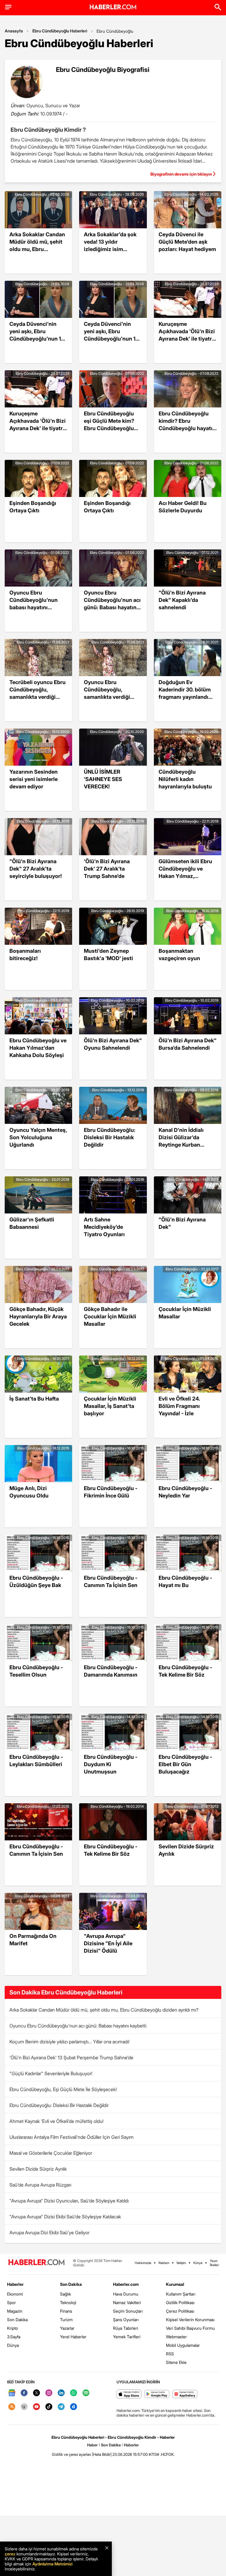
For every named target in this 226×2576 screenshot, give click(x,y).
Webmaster (176, 2337)
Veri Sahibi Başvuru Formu (190, 2328)
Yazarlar (67, 2328)
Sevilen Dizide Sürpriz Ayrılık (38, 2169)
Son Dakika (17, 2320)
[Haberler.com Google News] (12, 2393)
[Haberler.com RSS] (12, 2407)
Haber (92, 2445)
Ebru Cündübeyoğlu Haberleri (60, 31)
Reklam (164, 2263)
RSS (170, 2354)
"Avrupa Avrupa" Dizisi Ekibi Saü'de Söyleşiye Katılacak (65, 2217)
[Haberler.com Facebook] (24, 2393)
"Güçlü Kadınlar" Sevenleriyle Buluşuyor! (51, 2073)
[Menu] (8, 7)
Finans (66, 2311)
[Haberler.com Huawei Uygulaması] (185, 2394)
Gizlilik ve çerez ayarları (72, 2454)
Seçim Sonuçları (128, 2311)
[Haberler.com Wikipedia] (24, 2407)
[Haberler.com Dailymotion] (74, 2407)
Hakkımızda (143, 2263)
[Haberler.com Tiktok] (49, 2407)
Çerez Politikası (180, 2311)
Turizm (66, 2320)
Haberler (15, 2284)
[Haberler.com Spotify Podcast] (86, 2393)
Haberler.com (126, 2284)
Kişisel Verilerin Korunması (190, 2320)
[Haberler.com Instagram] (49, 2393)
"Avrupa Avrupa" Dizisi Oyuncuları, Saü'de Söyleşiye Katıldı (69, 2201)
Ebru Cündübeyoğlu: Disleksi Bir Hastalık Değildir (59, 2105)
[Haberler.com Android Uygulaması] (157, 2394)
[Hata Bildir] (102, 2454)
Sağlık (65, 2294)
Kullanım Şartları (181, 2294)
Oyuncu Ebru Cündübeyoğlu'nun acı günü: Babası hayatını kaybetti (78, 2026)
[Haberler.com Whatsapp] (74, 2393)
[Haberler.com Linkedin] (61, 2393)
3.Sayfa (14, 2337)
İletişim (181, 2263)
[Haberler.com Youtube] (36, 2407)
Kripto (13, 2328)
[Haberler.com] (36, 2263)
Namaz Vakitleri (127, 2302)
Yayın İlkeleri (214, 2263)
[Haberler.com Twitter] (36, 2393)
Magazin (15, 2311)
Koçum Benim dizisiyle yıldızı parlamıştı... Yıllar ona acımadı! (69, 2042)
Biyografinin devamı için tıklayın (181, 174)
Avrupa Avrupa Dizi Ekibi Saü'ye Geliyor (49, 2232)
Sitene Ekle (176, 2362)
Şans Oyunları (126, 2320)
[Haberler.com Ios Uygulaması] (129, 2394)
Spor (11, 2302)
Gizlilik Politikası (180, 2302)
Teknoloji (68, 2302)
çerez (10, 2554)
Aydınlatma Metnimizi (52, 2564)
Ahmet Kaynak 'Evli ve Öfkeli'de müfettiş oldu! (56, 2121)
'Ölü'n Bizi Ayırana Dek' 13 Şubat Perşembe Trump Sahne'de (71, 2058)
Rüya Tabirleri (126, 2328)
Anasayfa (14, 31)
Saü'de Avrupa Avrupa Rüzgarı (40, 2185)
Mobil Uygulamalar (183, 2345)
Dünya (13, 2345)
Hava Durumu (126, 2294)
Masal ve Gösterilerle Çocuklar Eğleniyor (51, 2153)
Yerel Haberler (73, 2337)
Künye (198, 2263)
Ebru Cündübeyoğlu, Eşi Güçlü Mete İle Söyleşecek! (63, 2089)
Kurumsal (175, 2284)
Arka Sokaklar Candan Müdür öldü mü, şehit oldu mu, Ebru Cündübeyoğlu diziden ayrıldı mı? (104, 2010)
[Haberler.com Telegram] (61, 2407)
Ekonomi (15, 2294)
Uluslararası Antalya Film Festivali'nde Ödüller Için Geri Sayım (72, 2137)
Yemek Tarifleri (127, 2337)
